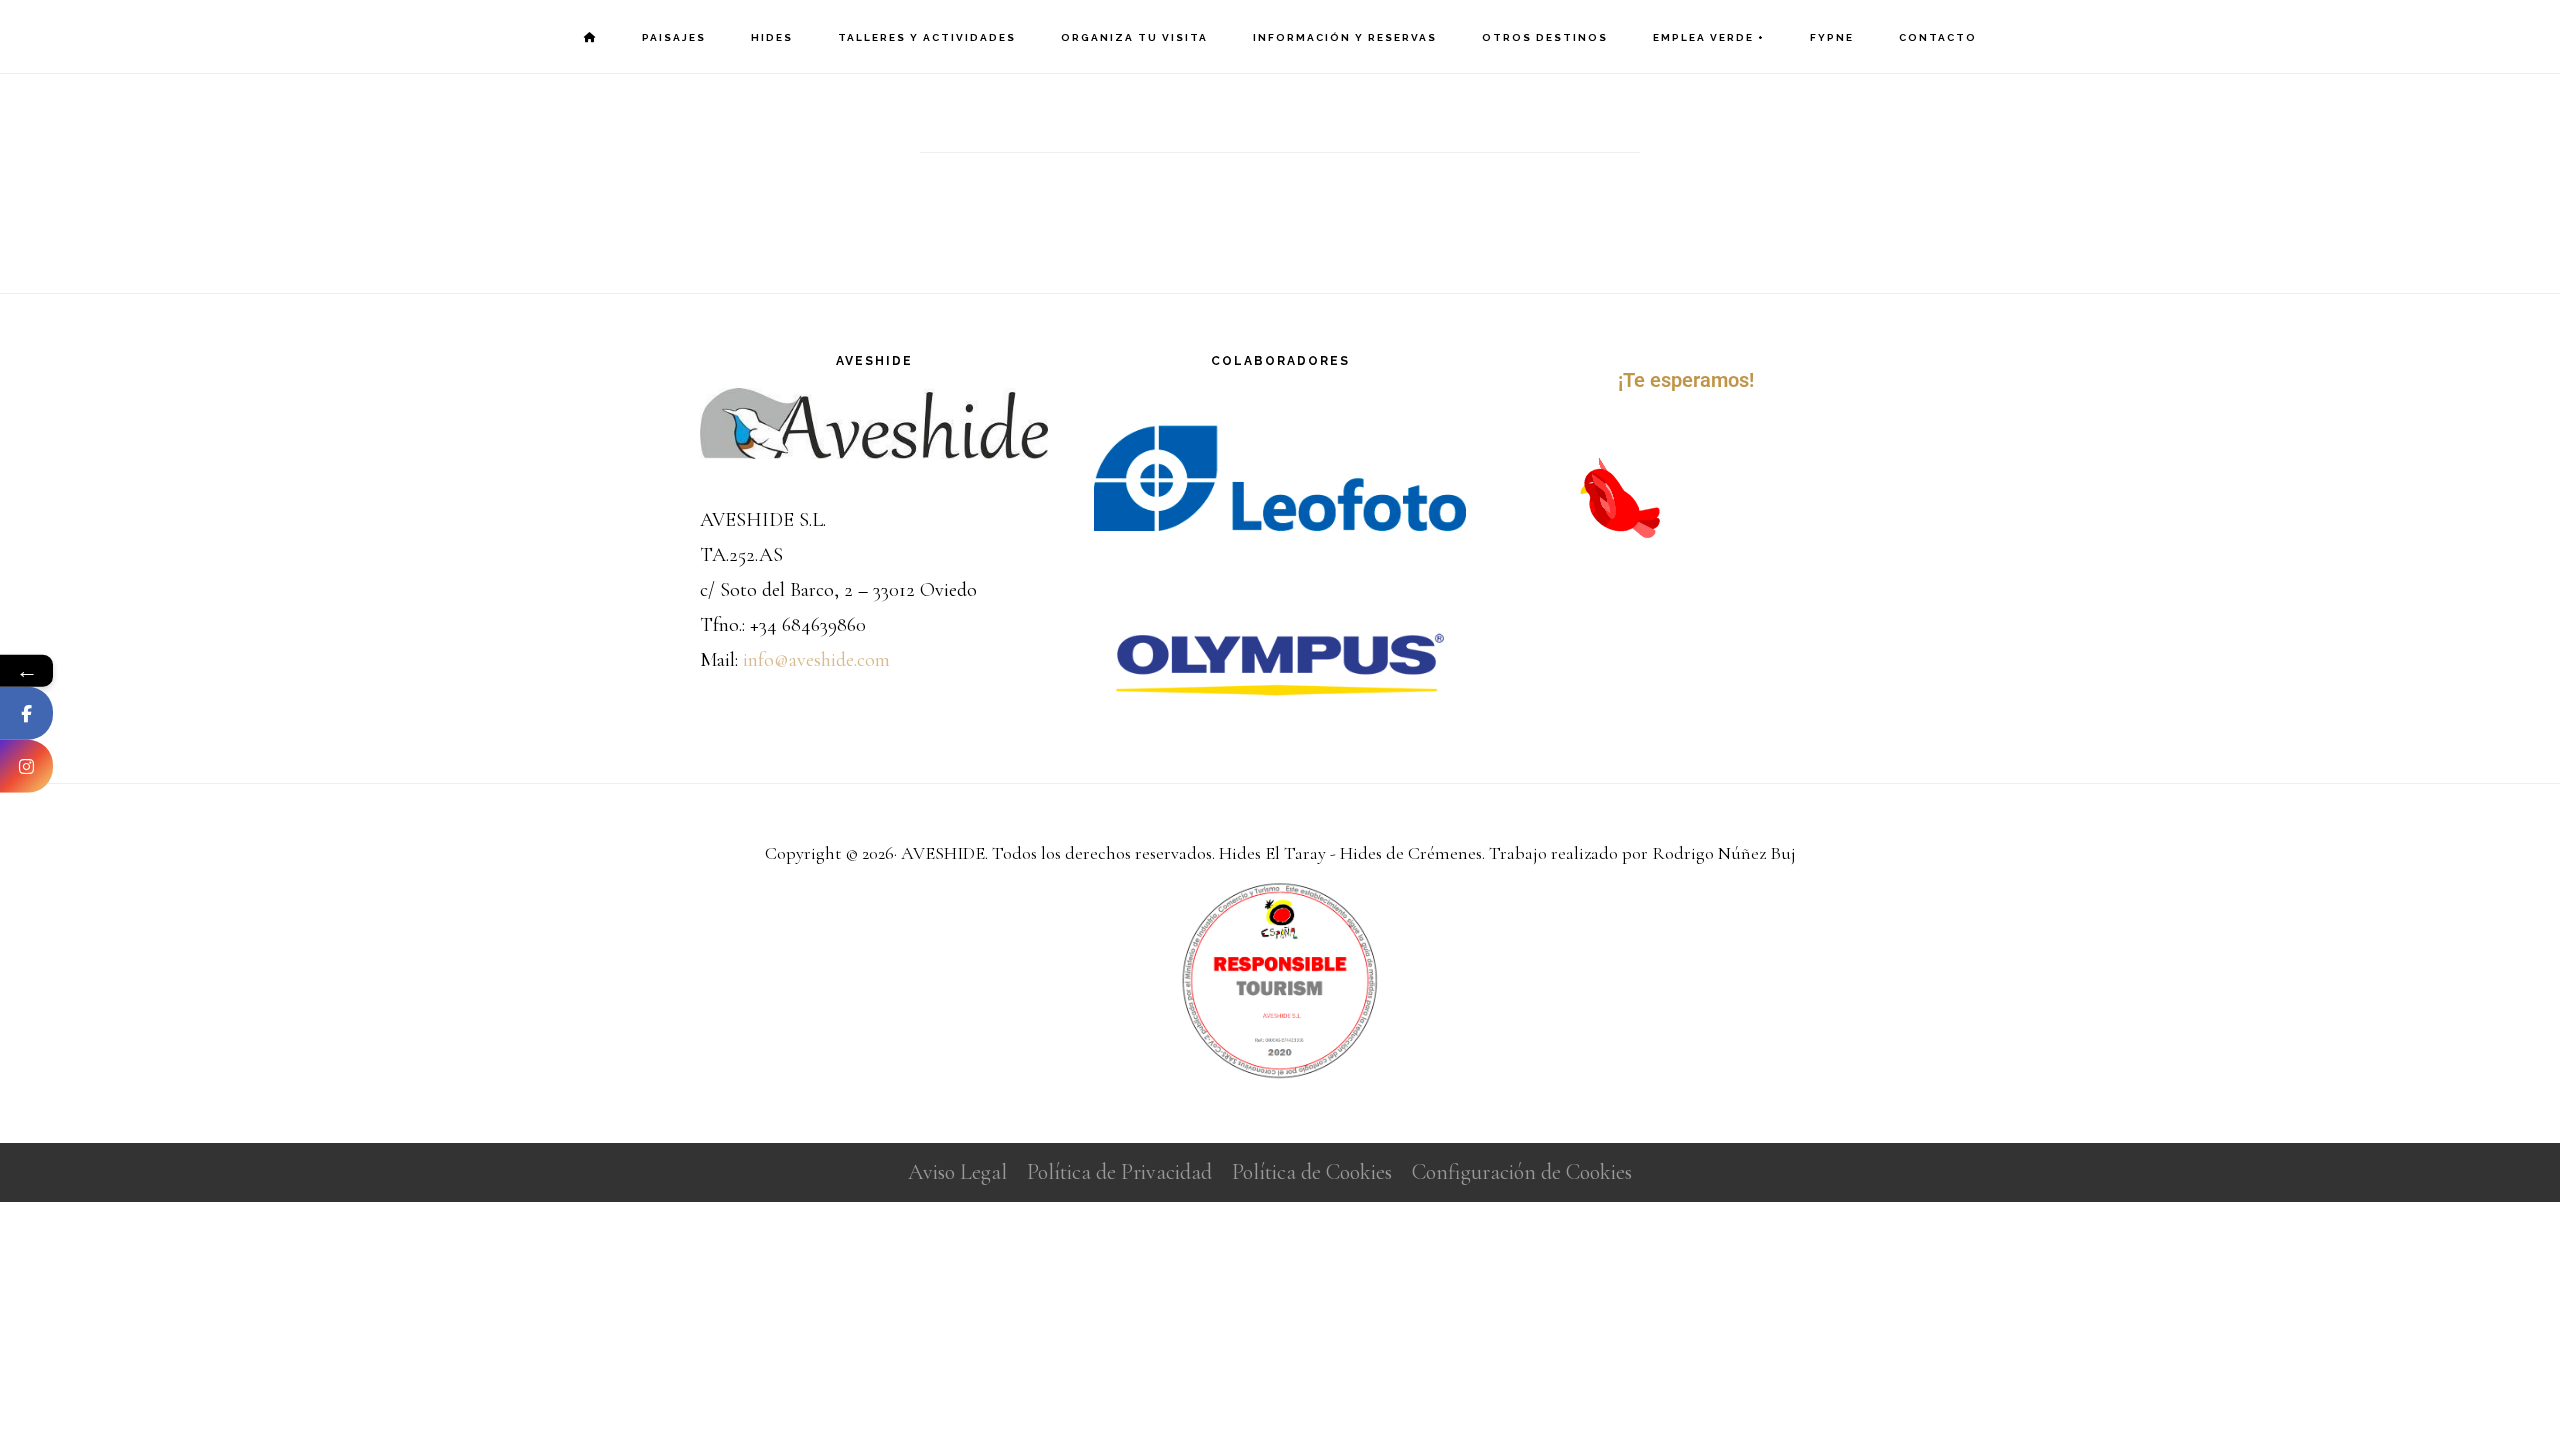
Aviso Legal (957, 1172)
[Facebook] (26, 712)
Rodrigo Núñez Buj (1724, 853)
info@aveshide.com (816, 660)
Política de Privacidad (1119, 1172)
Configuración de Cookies (1522, 1172)
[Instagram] (26, 765)
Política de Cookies (1312, 1172)
